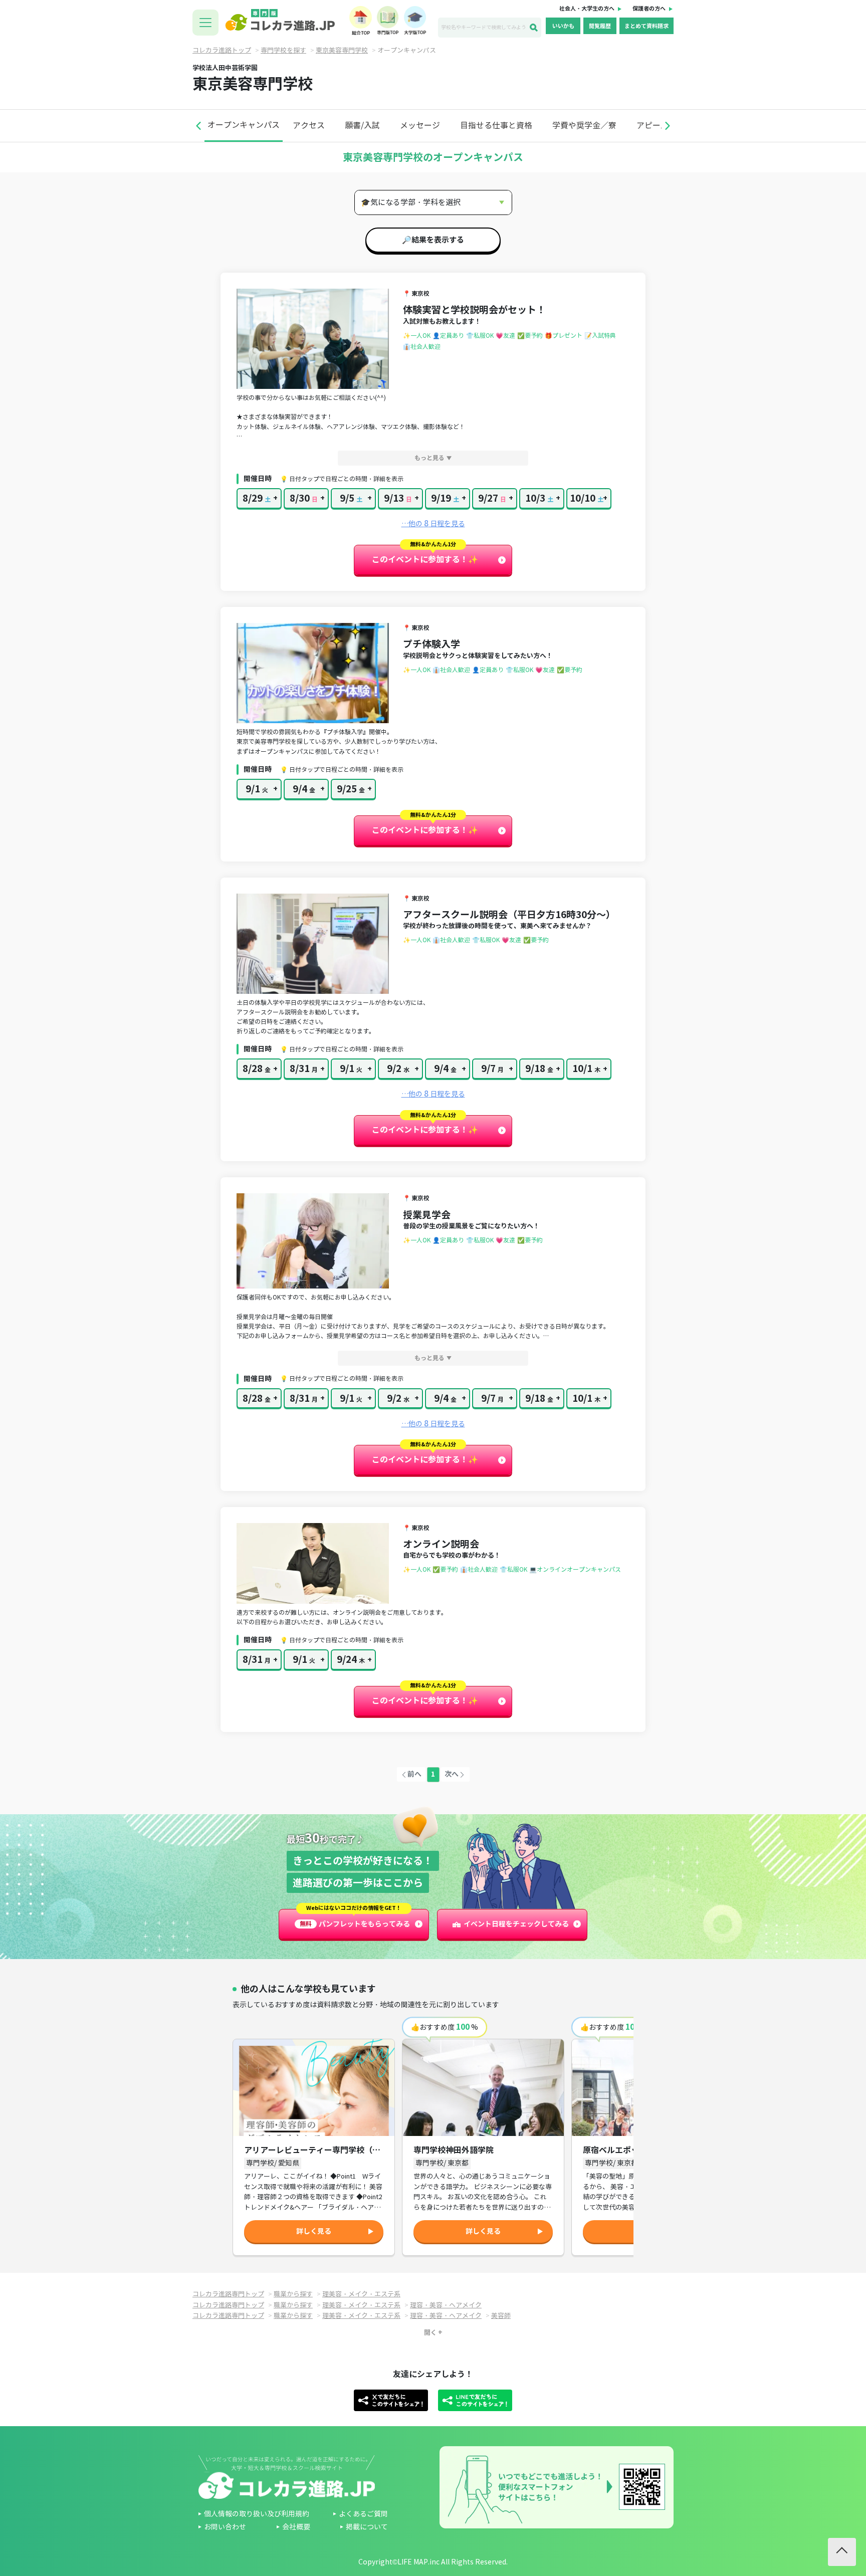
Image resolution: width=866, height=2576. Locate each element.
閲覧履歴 (600, 26)
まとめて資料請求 (646, 26)
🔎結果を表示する (433, 240)
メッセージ (420, 126)
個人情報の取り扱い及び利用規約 (257, 2514)
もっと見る (429, 458)
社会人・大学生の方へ (587, 9)
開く (430, 2333)
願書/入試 (362, 126)
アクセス (309, 126)
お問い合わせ (225, 2527)
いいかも (563, 26)
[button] (198, 126)
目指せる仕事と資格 (496, 126)
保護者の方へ (649, 9)
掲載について (367, 2527)
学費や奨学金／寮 (584, 126)
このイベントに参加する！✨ (425, 560)
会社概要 (296, 2527)
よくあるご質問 (363, 2514)
